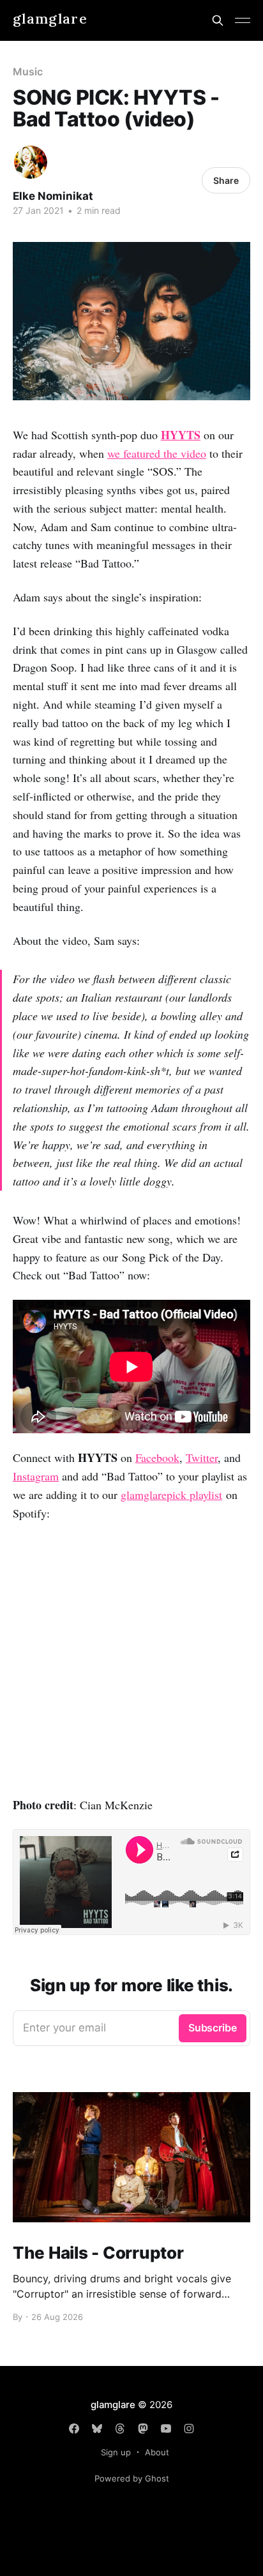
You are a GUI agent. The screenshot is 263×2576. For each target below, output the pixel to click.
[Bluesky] (97, 2429)
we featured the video (157, 453)
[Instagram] (189, 2429)
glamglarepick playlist (171, 1495)
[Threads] (120, 2429)
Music (28, 72)
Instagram (36, 1476)
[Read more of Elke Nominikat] (31, 162)
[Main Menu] (243, 20)
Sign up (116, 2452)
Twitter (202, 1457)
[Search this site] (218, 20)
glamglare (50, 19)
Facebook (157, 1457)
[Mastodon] (143, 2429)
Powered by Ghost (132, 2478)
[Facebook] (74, 2429)
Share (226, 180)
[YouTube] (166, 2429)
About (157, 2452)
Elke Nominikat (53, 196)
